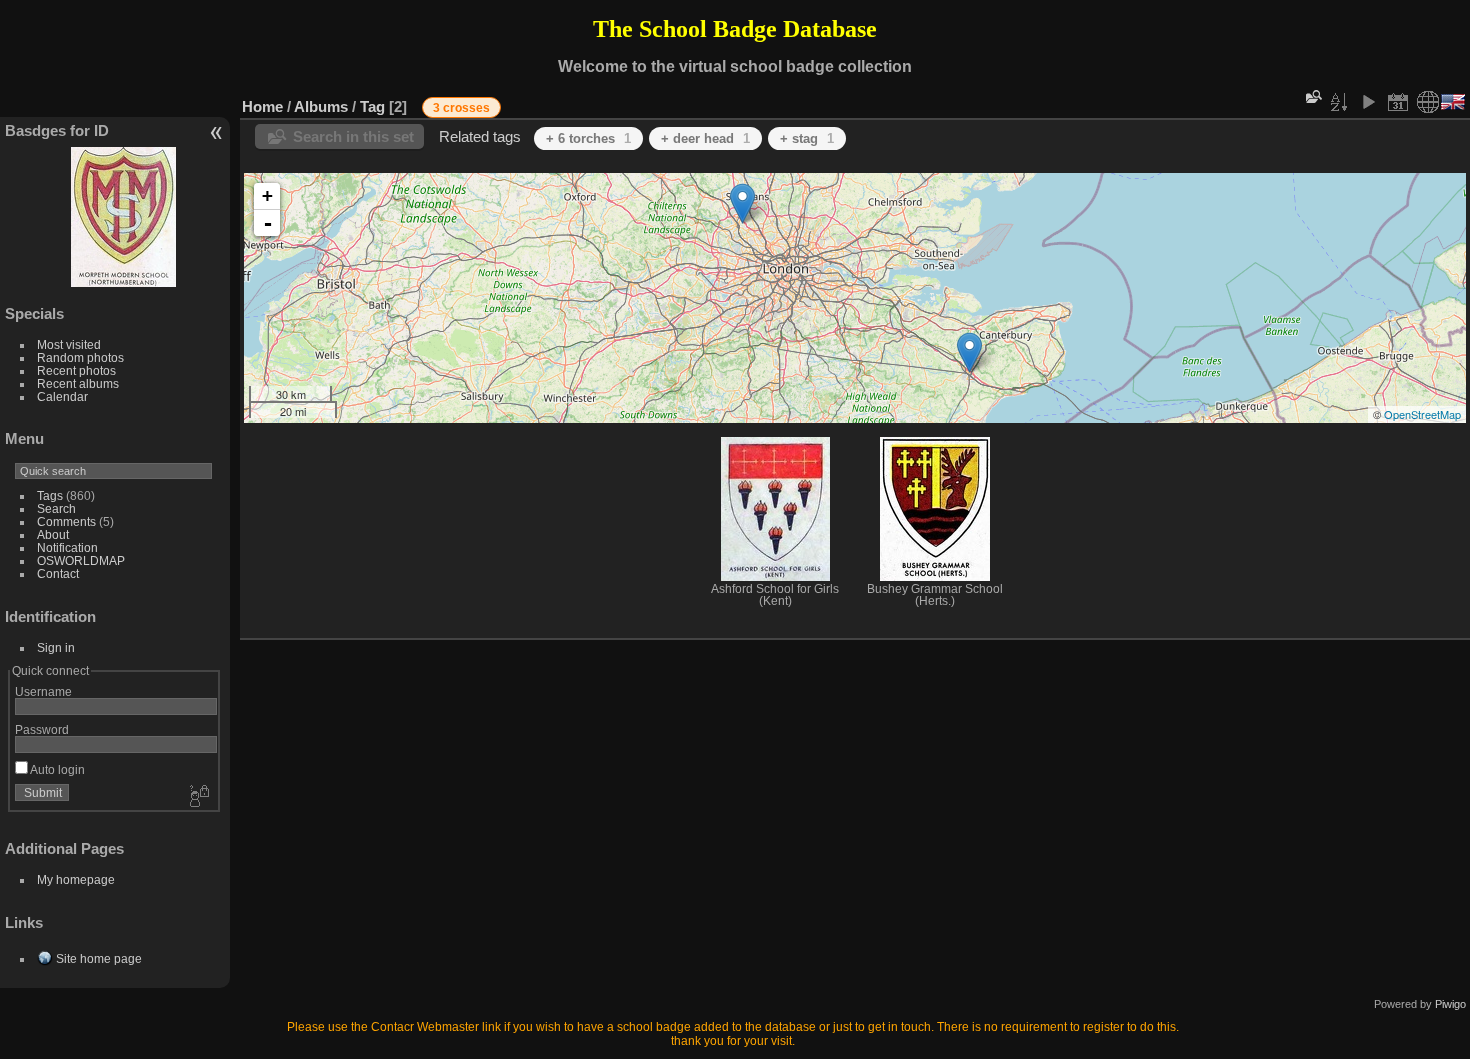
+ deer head (705, 138)
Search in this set (353, 136)
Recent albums (78, 383)
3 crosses (461, 108)
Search (56, 508)
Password (42, 729)
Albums (321, 106)
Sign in (56, 647)
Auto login (56, 769)
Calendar (62, 396)
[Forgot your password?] (198, 797)
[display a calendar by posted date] (1398, 102)
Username (43, 691)
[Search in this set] (1312, 96)
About (53, 534)
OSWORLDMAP (81, 560)
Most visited (69, 344)
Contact (58, 573)
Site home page (99, 958)
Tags (50, 495)
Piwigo (1450, 1004)
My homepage (76, 879)
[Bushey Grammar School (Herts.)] (742, 203)
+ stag (807, 138)
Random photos (80, 357)
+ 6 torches (588, 138)
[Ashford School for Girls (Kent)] (969, 352)
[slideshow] (1368, 102)
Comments (66, 521)
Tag (372, 106)
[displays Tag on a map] (1428, 102)
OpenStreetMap (1422, 414)
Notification (67, 547)
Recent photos (76, 370)
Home (262, 106)
